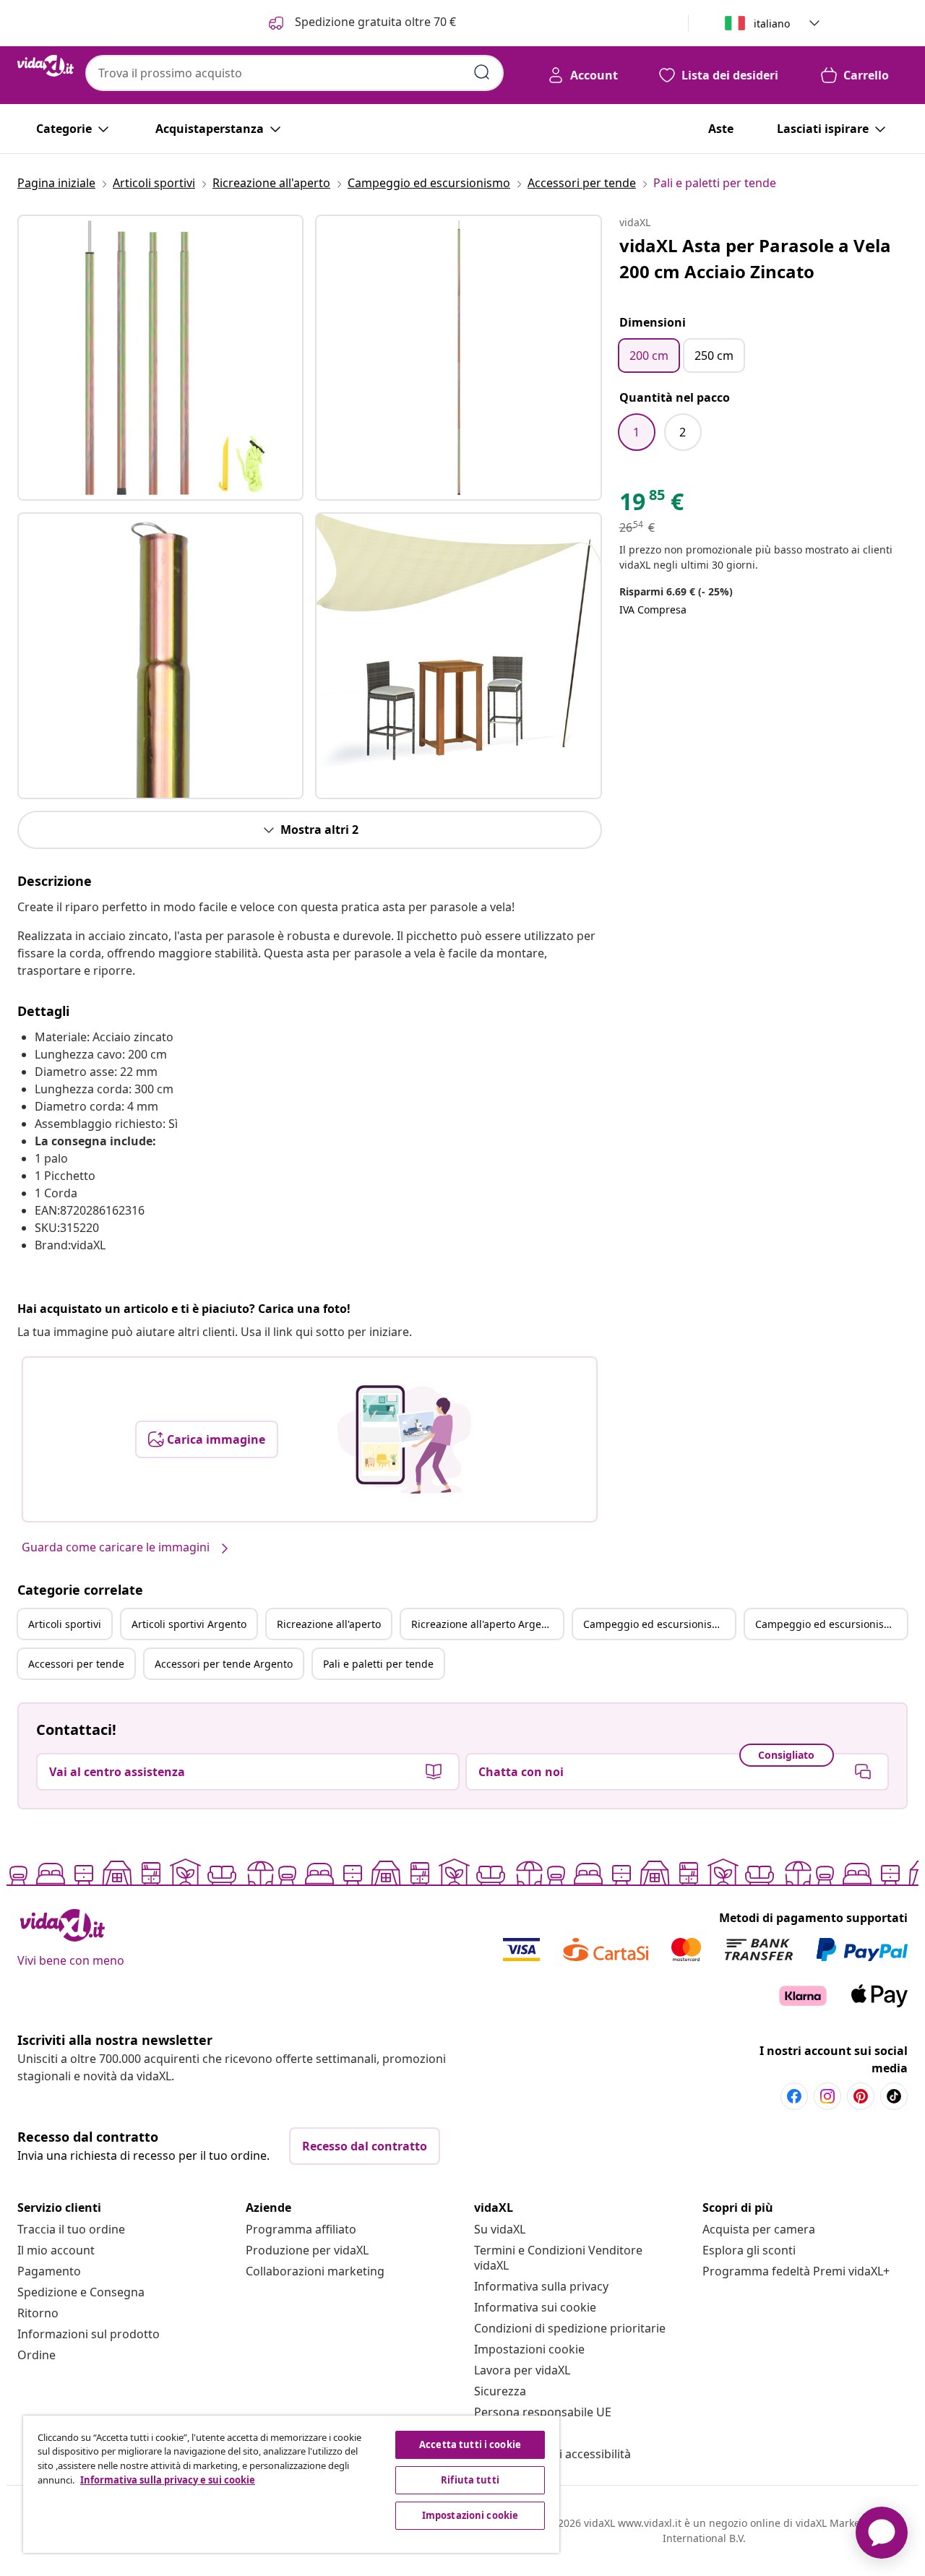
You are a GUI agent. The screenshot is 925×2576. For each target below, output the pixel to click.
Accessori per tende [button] (76, 1664)
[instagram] (827, 2096)
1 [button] (636, 432)
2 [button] (683, 432)
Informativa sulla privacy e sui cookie (168, 2480)
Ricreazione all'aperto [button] (329, 1624)
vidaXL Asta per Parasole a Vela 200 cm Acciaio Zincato (755, 258)
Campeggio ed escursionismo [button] (655, 1624)
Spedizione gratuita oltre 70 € (374, 22)
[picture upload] (404, 1439)
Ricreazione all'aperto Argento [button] (484, 1624)
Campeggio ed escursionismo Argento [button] (831, 1624)
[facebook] (794, 2096)
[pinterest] (861, 2096)
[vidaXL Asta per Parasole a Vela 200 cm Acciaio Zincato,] (160, 358)
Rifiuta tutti (470, 2480)
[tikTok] (894, 2096)
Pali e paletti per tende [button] (378, 1664)
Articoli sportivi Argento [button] (189, 1624)
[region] (291, 2484)
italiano (772, 23)
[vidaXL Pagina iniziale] (46, 66)
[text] (651, 505)
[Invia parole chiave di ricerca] (482, 72)
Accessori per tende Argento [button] (224, 1664)
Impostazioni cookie (529, 2349)
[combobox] (294, 73)
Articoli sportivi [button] (65, 1624)
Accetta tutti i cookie (470, 2444)
